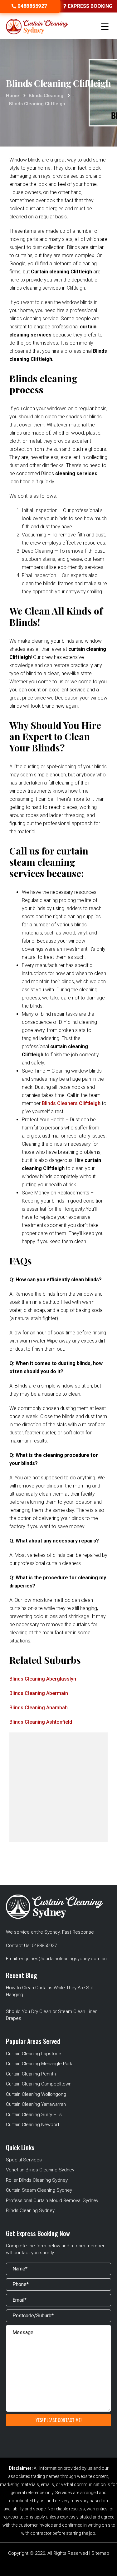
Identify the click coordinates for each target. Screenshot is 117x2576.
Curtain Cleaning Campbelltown (39, 2084)
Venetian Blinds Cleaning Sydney (40, 2170)
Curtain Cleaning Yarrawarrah (36, 2104)
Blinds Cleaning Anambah (39, 1708)
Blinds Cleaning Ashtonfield (41, 1722)
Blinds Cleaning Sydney (30, 2210)
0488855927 (44, 1946)
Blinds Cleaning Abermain (39, 1693)
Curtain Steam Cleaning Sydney (39, 2190)
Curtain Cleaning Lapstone (34, 2054)
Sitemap (100, 2553)
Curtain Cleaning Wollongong (36, 2094)
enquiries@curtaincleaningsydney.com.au (63, 1959)
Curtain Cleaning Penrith (31, 2074)
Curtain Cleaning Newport (33, 2125)
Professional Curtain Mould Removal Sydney (52, 2200)
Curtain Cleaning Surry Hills (34, 2115)
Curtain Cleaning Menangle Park (39, 2064)
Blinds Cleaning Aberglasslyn (43, 1679)
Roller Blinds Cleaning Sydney (37, 2180)
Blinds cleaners (71, 1103)
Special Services (24, 2160)
